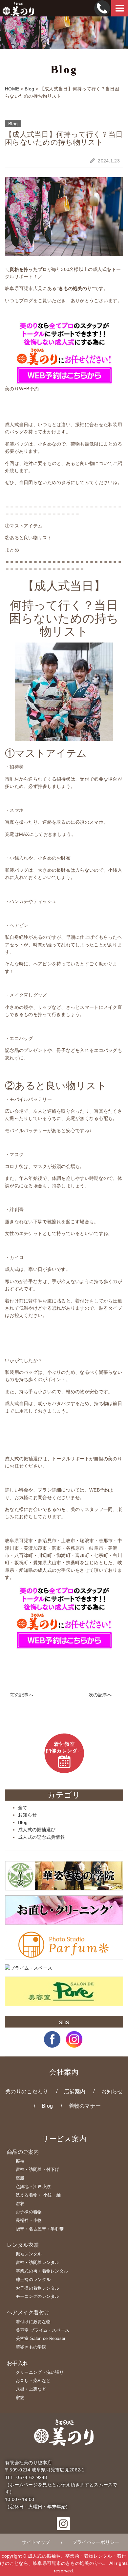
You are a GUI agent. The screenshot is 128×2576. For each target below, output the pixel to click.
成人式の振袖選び (37, 1830)
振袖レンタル (29, 2254)
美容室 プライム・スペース (43, 2330)
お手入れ (18, 2363)
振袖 (20, 2161)
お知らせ (27, 1815)
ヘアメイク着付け (28, 2312)
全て (23, 1808)
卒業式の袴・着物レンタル (42, 2271)
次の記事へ (101, 1695)
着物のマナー (85, 2106)
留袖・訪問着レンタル (38, 2262)
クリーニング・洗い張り (40, 2372)
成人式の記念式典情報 (42, 1837)
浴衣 (20, 2204)
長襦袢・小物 (29, 2220)
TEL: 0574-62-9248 (26, 2477)
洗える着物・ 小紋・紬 (38, 2195)
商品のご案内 (23, 2152)
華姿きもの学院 (31, 2347)
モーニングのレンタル (38, 2296)
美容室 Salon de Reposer (41, 2338)
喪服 (20, 2178)
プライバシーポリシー (96, 2542)
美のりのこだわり (27, 2091)
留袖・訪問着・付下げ (38, 2169)
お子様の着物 (29, 2212)
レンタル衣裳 (23, 2245)
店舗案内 (75, 2091)
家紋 (20, 2398)
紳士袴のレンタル (33, 2280)
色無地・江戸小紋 (33, 2187)
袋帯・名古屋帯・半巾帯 (40, 2229)
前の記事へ (21, 1695)
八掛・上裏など (31, 2389)
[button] (52, 2044)
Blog (23, 1822)
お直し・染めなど (33, 2381)
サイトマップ (36, 2542)
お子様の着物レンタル (38, 2288)
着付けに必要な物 (33, 2322)
